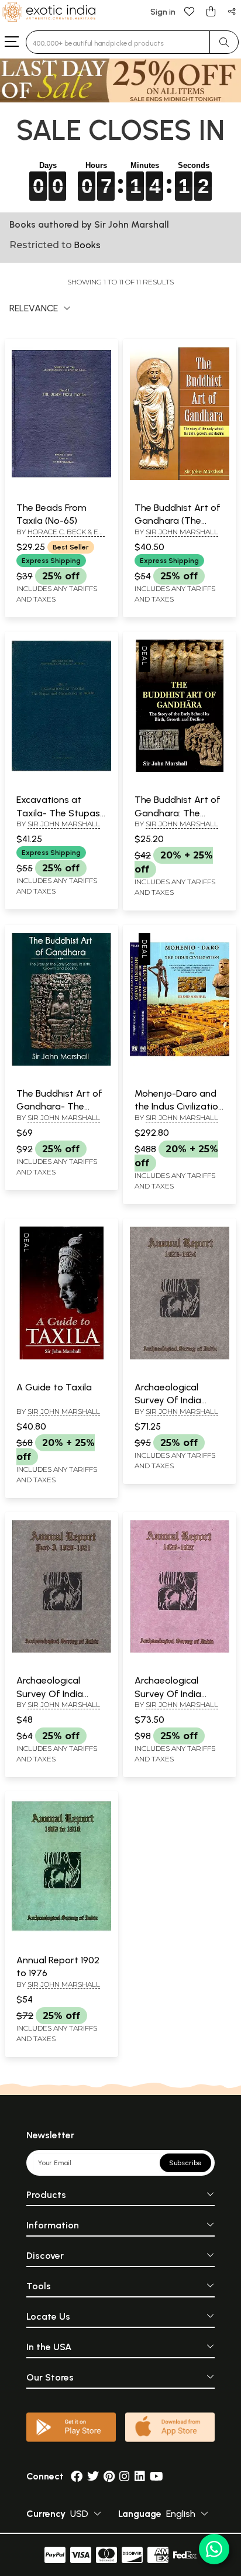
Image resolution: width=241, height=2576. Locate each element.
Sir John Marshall (182, 532)
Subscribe (185, 2163)
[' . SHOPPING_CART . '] (211, 11)
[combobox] (118, 42)
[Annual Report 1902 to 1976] (61, 1930)
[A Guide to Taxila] (61, 1357)
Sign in (163, 12)
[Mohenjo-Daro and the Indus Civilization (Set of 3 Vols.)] (180, 1063)
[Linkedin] (140, 2476)
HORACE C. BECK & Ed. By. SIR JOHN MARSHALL (61, 537)
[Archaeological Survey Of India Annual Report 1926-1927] (180, 1650)
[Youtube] (156, 2476)
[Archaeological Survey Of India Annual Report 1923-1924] (180, 1357)
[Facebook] (77, 2476)
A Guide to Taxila (54, 1387)
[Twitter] (93, 2476)
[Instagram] (125, 2476)
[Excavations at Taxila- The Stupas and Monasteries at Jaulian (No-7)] (61, 770)
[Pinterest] (109, 2476)
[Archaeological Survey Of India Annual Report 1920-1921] (61, 1650)
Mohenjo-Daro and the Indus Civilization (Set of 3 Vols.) (179, 1107)
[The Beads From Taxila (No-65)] (61, 478)
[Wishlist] (190, 11)
